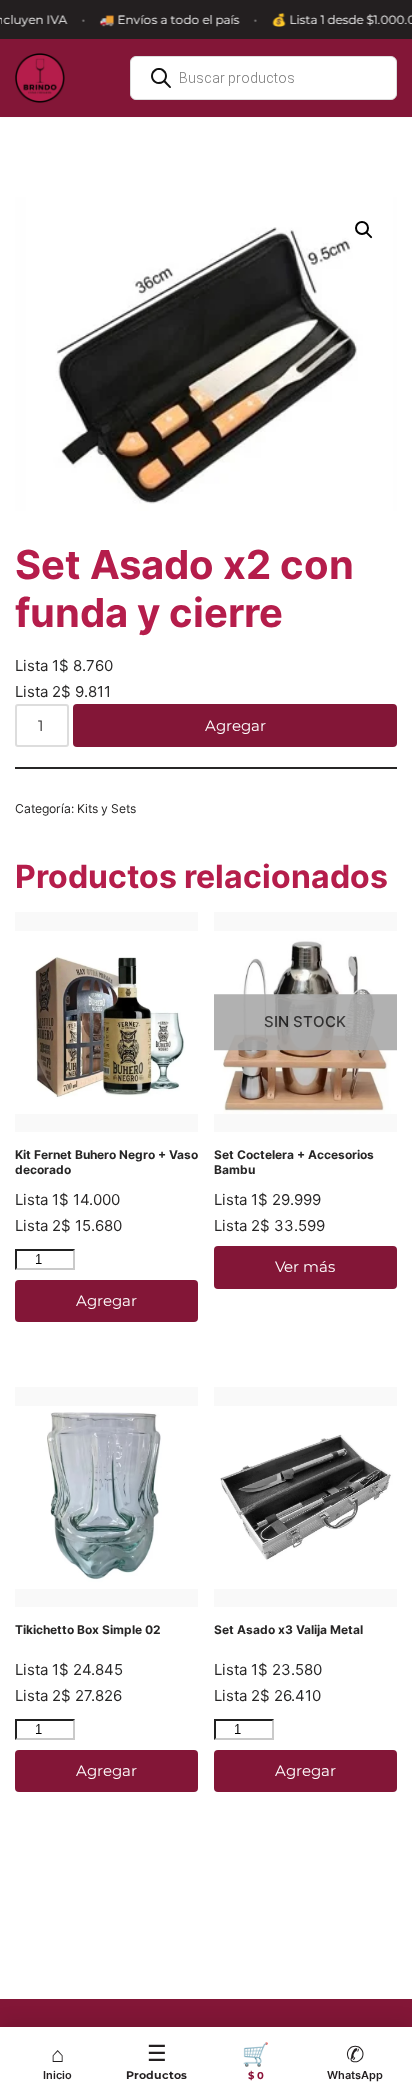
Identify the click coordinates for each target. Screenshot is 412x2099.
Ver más (305, 1266)
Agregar (235, 725)
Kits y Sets (106, 808)
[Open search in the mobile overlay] (263, 78)
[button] (364, 230)
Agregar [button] (106, 1300)
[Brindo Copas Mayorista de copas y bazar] (40, 78)
